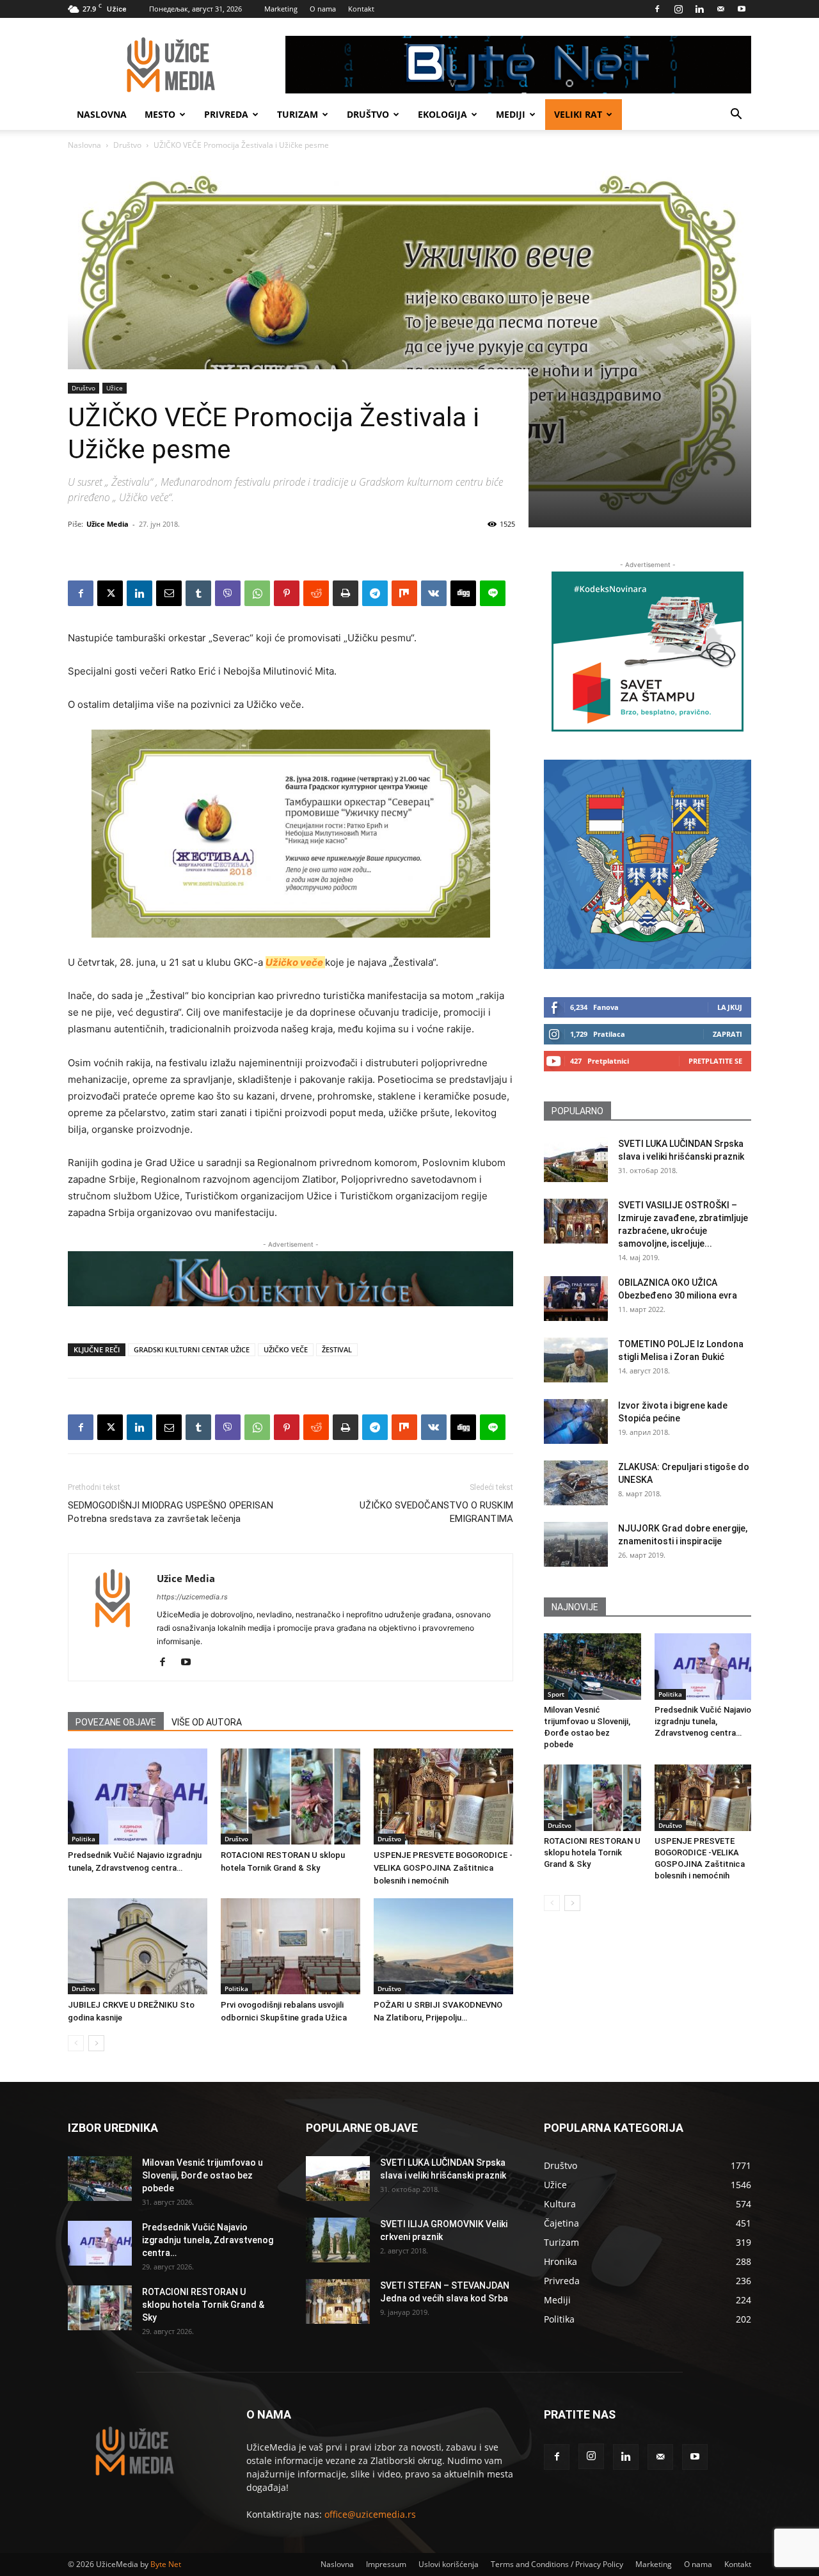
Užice (115, 388)
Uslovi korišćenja (449, 2564)
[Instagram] (678, 9)
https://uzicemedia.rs (192, 1597)
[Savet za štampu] (648, 652)
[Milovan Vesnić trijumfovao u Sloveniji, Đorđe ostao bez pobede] (592, 1667)
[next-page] (96, 2043)
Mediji (511, 114)
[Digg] (463, 593)
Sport (556, 1694)
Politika (83, 1839)
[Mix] (404, 593)
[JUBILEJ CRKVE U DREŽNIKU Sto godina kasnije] (138, 1946)
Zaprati (728, 1034)
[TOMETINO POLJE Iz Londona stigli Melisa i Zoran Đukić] (576, 1360)
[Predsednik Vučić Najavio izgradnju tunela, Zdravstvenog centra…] (138, 1796)
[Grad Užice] (648, 864)
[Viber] (228, 593)
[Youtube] (742, 9)
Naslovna (102, 114)
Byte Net (166, 2564)
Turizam (298, 114)
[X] (110, 593)
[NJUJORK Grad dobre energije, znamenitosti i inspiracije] (576, 1544)
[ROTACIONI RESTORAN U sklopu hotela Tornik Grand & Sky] (290, 1796)
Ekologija (442, 114)
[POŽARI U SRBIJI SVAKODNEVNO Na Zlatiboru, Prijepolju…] (443, 1946)
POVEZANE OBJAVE (116, 1722)
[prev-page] (76, 2043)
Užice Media (107, 524)
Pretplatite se (715, 1061)
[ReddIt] (316, 593)
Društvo (368, 114)
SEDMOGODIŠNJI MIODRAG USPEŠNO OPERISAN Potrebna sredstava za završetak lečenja (171, 1512)
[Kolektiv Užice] (290, 1279)
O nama (323, 9)
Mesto (160, 114)
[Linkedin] (699, 9)
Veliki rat (578, 114)
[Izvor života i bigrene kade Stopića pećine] (576, 1421)
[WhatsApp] (257, 593)
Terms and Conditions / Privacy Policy (557, 2564)
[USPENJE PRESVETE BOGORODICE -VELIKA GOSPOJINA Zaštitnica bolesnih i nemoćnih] (443, 1796)
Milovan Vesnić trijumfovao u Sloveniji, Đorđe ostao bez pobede (203, 2175)
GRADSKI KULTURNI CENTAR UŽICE (192, 1349)
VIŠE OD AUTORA (207, 1722)
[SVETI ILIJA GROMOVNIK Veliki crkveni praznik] (338, 2240)
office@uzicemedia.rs (370, 2514)
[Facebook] (657, 9)
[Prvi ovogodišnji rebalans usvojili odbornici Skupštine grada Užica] (290, 1946)
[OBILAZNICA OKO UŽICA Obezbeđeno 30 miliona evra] (576, 1299)
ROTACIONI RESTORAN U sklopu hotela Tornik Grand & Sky (592, 1852)
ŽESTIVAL (337, 1349)
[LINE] (493, 593)
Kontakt (361, 9)
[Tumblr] (198, 593)
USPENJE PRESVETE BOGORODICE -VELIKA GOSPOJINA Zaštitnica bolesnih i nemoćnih (443, 1868)
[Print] (346, 593)
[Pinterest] (287, 593)
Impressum (386, 2564)
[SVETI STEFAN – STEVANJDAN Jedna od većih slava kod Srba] (338, 2301)
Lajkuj (730, 1007)
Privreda (226, 114)
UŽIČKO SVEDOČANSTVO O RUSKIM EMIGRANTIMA (436, 1512)
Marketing (281, 9)
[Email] (169, 593)
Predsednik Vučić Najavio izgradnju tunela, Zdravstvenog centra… (703, 1721)
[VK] (434, 593)
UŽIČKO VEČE (286, 1349)
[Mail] (720, 9)
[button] (736, 116)
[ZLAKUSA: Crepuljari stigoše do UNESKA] (576, 1483)
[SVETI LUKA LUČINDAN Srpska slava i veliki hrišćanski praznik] (576, 1160)
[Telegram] (375, 593)
